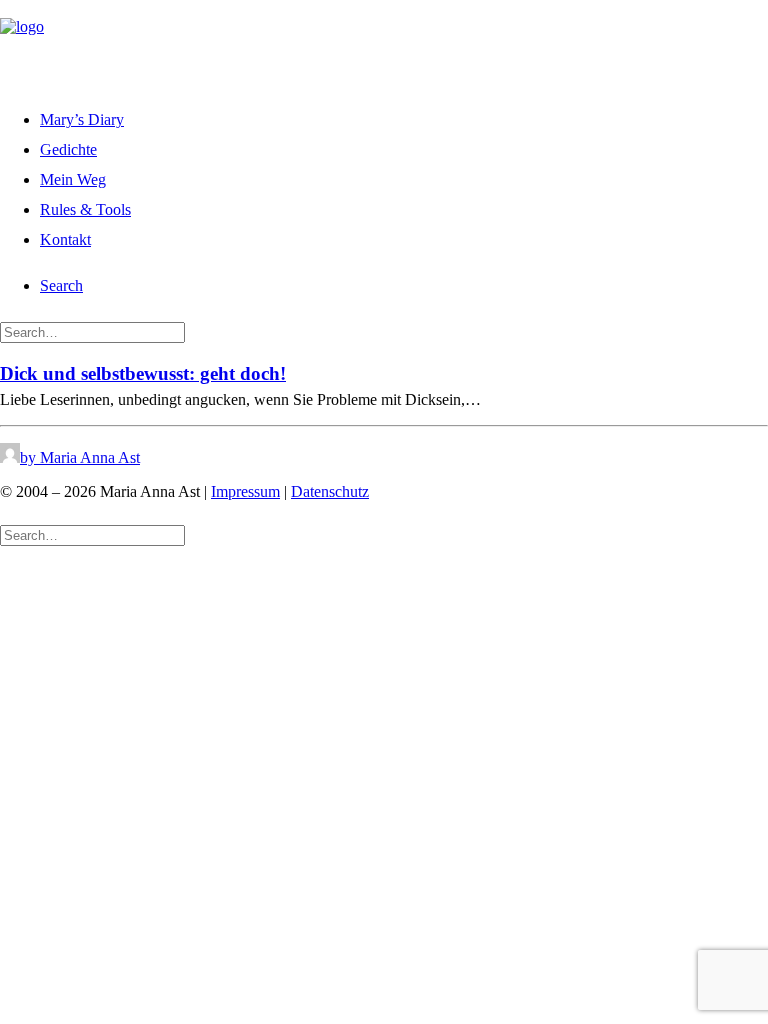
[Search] (92, 331)
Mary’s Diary (82, 119)
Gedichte (68, 149)
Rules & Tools (85, 209)
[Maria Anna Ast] (384, 43)
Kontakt (65, 239)
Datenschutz (330, 491)
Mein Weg (73, 179)
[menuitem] (404, 117)
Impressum (245, 491)
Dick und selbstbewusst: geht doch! (143, 373)
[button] (61, 285)
